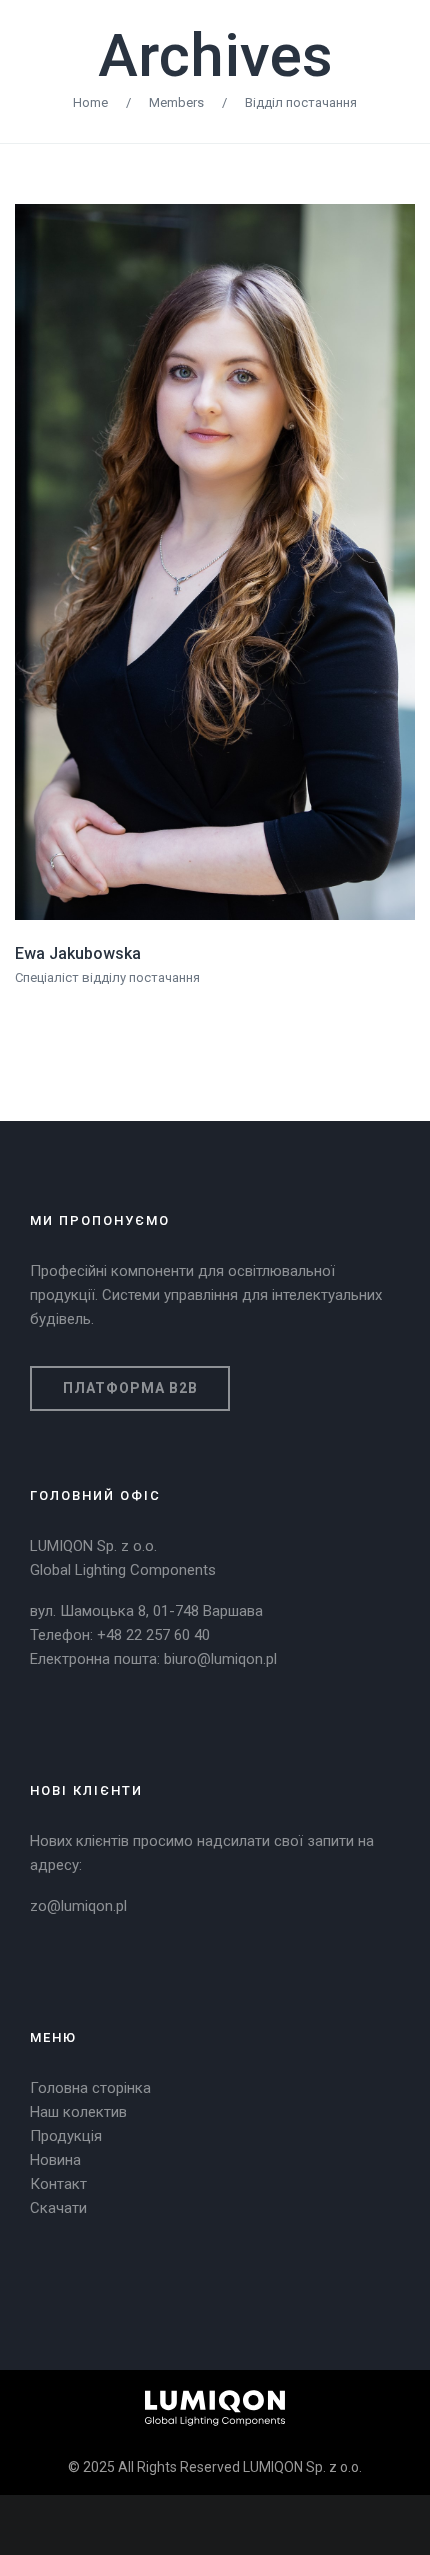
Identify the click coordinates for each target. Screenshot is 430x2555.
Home (90, 102)
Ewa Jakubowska (78, 953)
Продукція (66, 2136)
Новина (55, 2160)
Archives (215, 55)
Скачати (58, 2208)
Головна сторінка (90, 2088)
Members (176, 102)
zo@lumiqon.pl (78, 1906)
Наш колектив (78, 2112)
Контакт (58, 2184)
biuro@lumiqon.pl (220, 1659)
